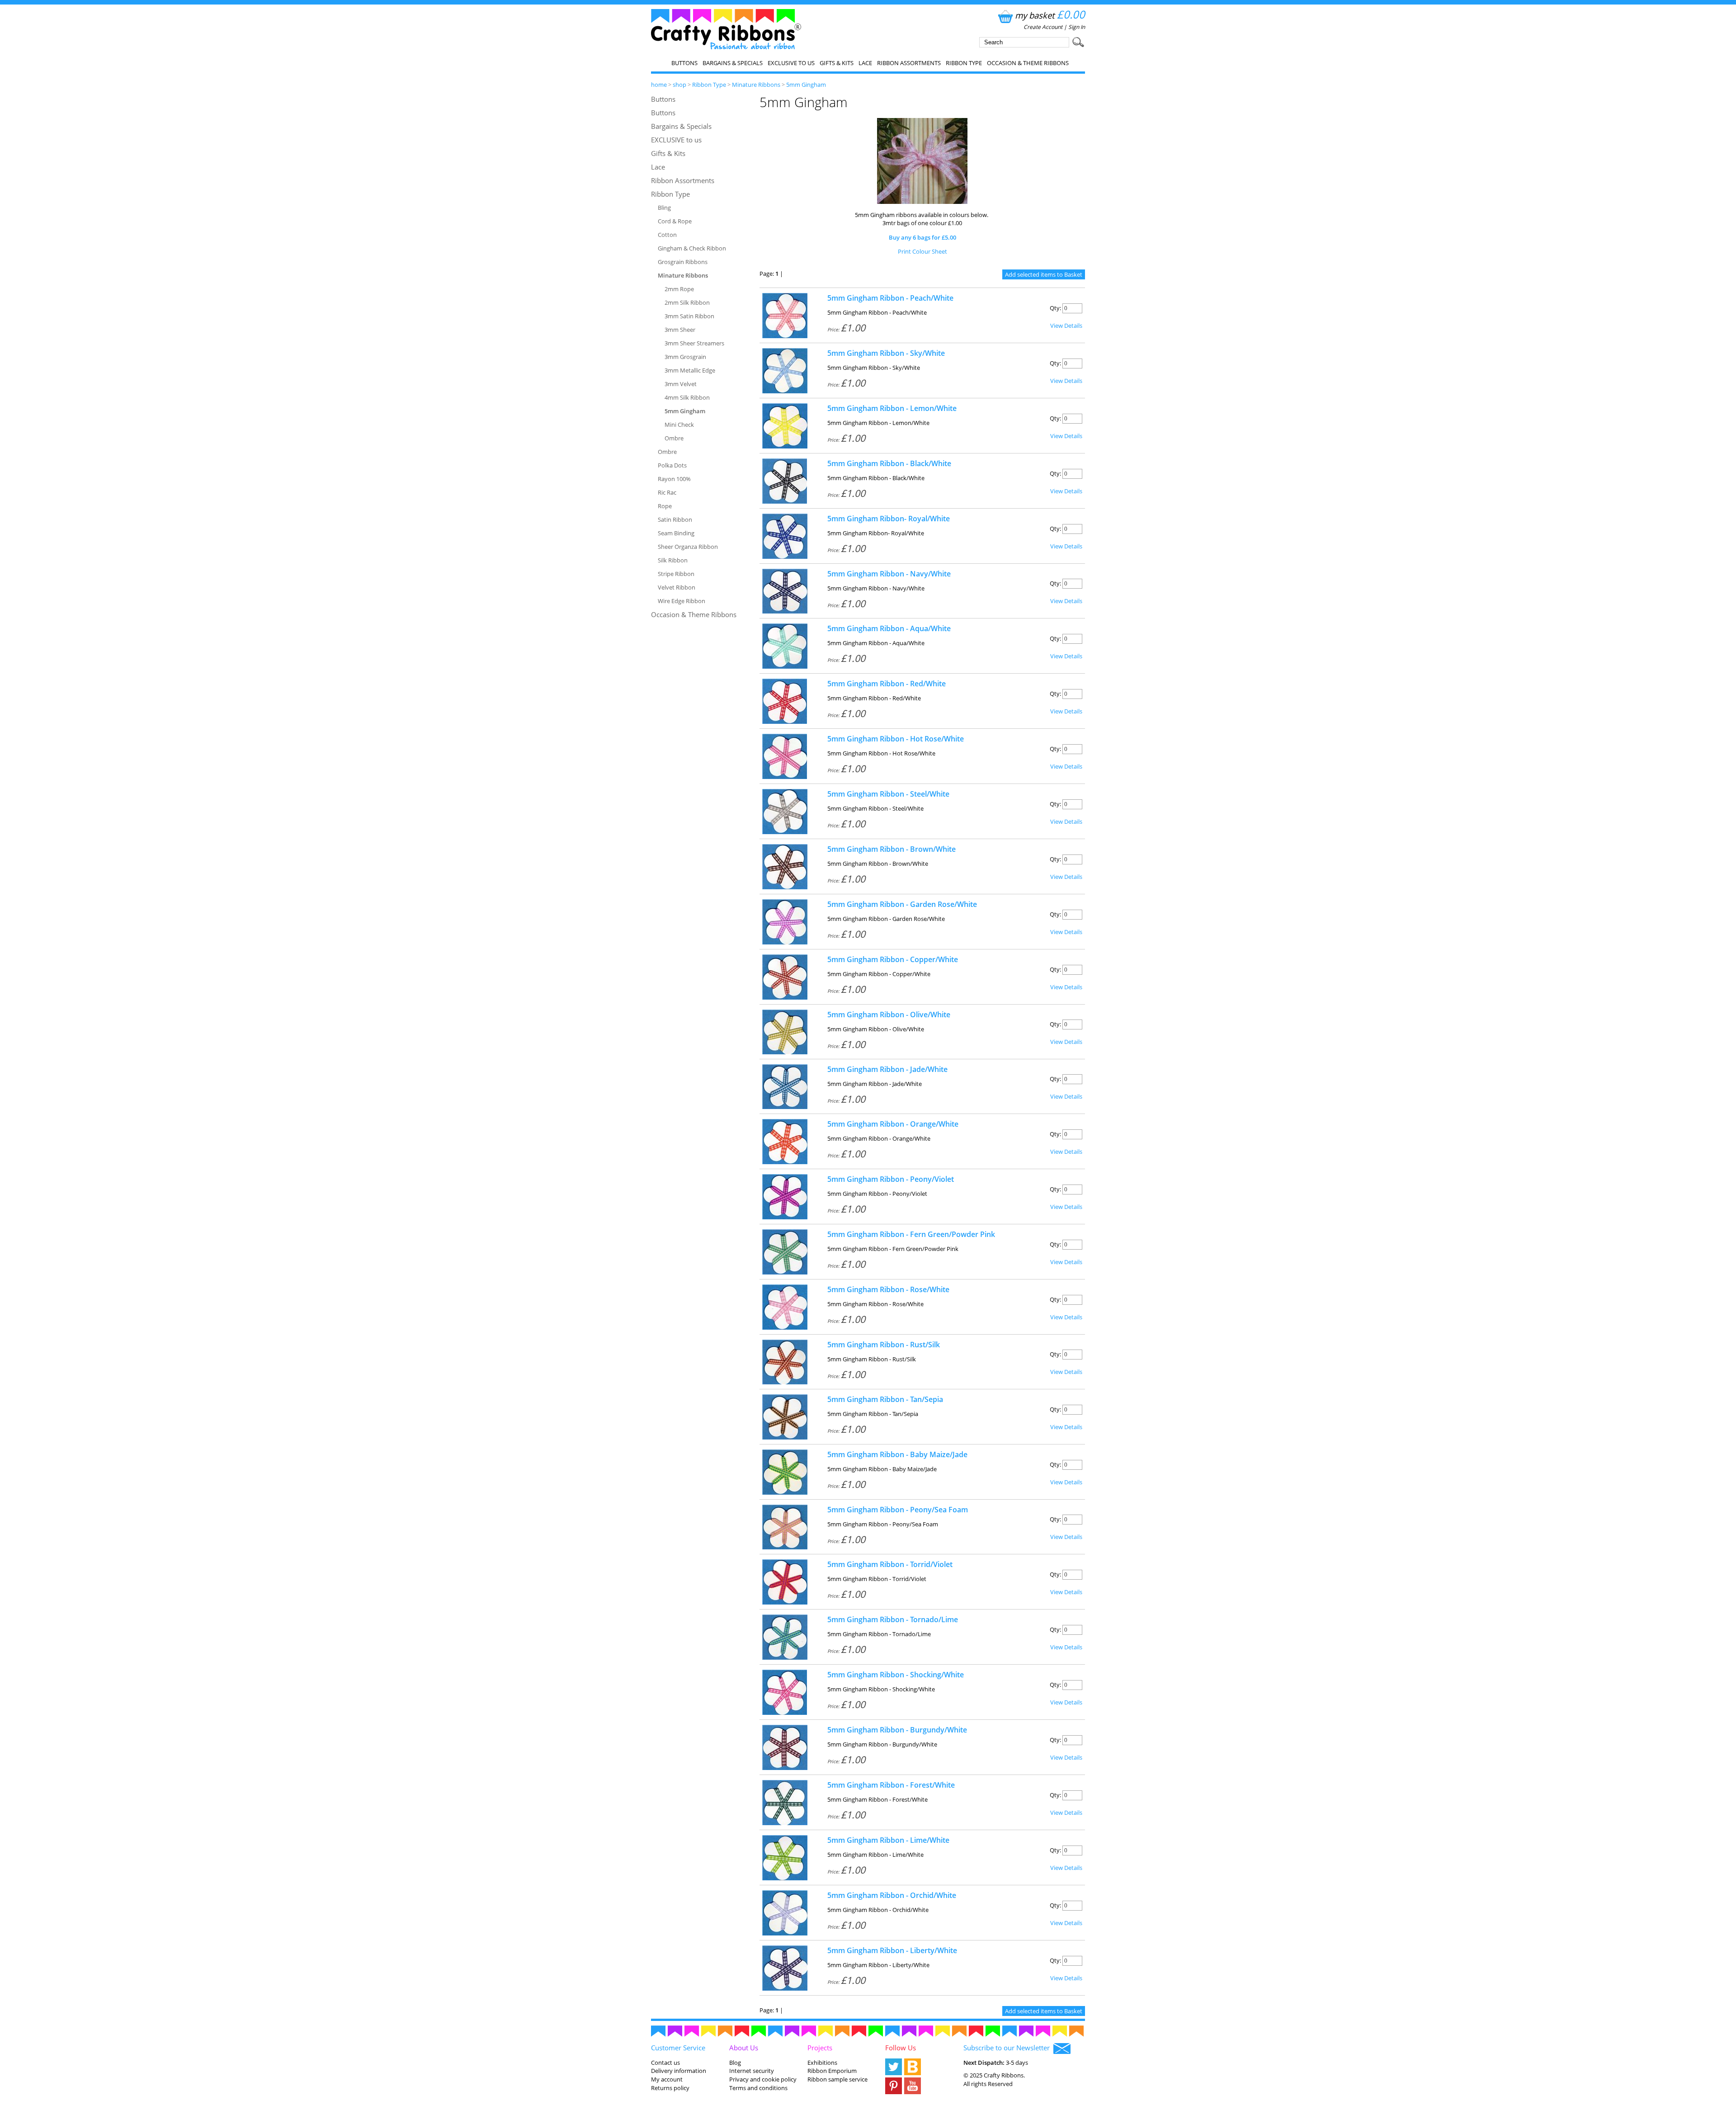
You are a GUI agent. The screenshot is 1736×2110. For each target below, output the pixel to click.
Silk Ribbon (673, 560)
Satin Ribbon (675, 519)
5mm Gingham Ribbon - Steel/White (888, 794)
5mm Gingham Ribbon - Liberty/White (892, 1950)
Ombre (674, 438)
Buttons (684, 63)
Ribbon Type (964, 63)
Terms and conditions (758, 2088)
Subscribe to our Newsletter (1008, 2048)
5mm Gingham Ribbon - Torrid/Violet (890, 1564)
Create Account (1043, 27)
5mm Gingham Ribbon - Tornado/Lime (893, 1619)
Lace (865, 63)
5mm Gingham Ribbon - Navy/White (889, 574)
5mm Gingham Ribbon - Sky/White (886, 353)
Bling (664, 208)
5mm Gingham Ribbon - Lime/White (888, 1840)
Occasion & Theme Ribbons (1028, 63)
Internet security (752, 2071)
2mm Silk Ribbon (687, 302)
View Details (1066, 326)
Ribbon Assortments (909, 63)
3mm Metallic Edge (690, 370)
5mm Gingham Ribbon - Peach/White (890, 298)
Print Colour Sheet (922, 251)
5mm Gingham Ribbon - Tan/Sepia (885, 1399)
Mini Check (679, 425)
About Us (744, 2048)
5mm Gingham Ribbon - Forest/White (891, 1785)
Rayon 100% (674, 479)
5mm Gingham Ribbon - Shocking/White (896, 1675)
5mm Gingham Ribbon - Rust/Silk (884, 1345)
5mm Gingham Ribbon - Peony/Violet (891, 1179)
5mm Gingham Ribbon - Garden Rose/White (902, 904)
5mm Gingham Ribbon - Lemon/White (892, 408)
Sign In (1077, 27)
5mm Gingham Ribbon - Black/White (889, 463)
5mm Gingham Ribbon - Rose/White (888, 1289)
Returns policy (670, 2088)
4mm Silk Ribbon (687, 397)
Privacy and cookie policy (763, 2079)
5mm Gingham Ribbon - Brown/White (892, 849)
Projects (820, 2048)
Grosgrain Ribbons (683, 262)
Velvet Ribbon (677, 587)
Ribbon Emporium (832, 2071)
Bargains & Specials (733, 63)
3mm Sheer (680, 330)
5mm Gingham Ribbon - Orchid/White (892, 1895)
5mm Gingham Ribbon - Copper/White (893, 959)
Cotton (667, 235)
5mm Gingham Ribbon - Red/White (887, 684)
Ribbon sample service (837, 2079)
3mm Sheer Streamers (694, 343)
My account (667, 2079)
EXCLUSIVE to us (791, 63)
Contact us (665, 2063)
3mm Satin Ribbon (689, 316)
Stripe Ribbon (676, 574)
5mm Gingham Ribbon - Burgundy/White (897, 1730)
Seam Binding (676, 533)
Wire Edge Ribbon (682, 601)
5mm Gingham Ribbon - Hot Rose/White (896, 739)
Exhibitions (822, 2063)
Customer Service (678, 2048)
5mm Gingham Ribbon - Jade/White (887, 1069)
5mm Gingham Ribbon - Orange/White (893, 1124)
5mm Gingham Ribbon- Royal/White (889, 519)
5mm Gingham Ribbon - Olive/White (889, 1015)
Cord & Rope (675, 221)
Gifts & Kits (837, 63)
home (659, 85)
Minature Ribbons (756, 85)
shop (679, 85)
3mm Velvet (681, 384)
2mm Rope (679, 289)
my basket (1050, 15)
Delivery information (679, 2071)
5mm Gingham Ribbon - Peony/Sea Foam (898, 1510)
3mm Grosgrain (685, 357)
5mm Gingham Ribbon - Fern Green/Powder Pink (911, 1234)
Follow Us (901, 2048)
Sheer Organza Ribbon (688, 547)
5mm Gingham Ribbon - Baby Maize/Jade (897, 1454)
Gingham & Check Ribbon (692, 248)
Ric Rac (667, 492)
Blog (735, 2063)
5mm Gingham (806, 85)
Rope (665, 506)
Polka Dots (672, 465)
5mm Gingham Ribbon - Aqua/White (889, 628)
